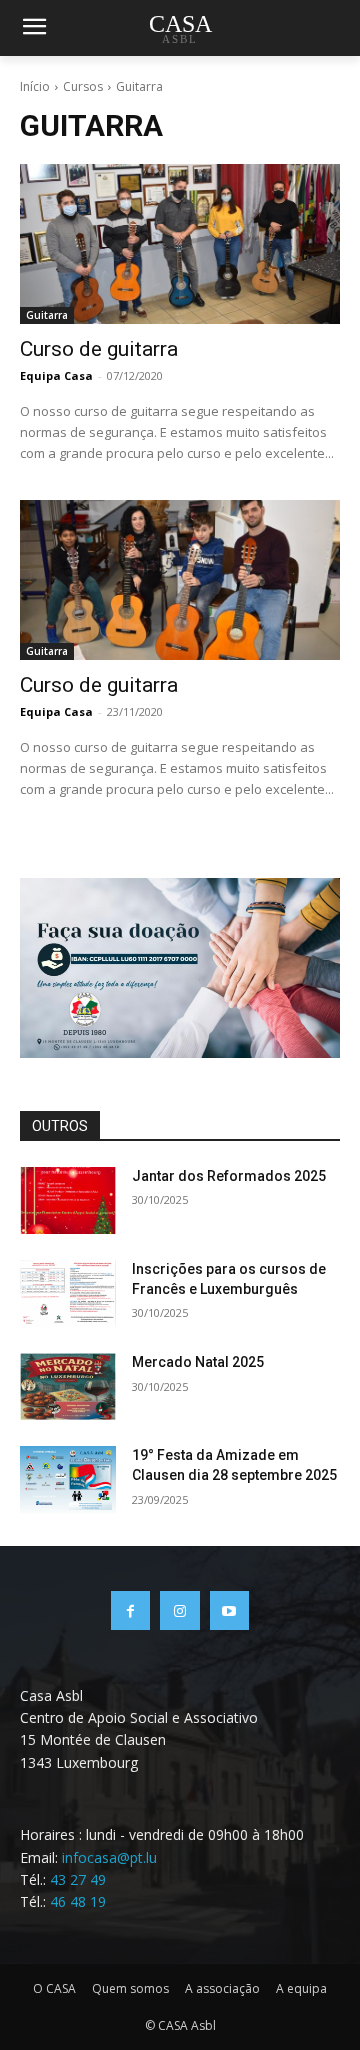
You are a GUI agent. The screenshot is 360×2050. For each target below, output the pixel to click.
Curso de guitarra (99, 349)
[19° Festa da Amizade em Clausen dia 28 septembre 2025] (68, 1479)
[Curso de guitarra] (180, 244)
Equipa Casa (56, 375)
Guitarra (47, 315)
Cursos (83, 86)
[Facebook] (130, 1610)
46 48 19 (78, 1901)
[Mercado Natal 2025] (68, 1386)
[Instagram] (179, 1610)
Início (35, 86)
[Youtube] (229, 1610)
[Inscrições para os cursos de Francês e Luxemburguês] (68, 1293)
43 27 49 (78, 1879)
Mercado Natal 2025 (198, 1362)
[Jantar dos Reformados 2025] (68, 1200)
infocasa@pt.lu (109, 1857)
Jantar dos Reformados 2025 (229, 1176)
